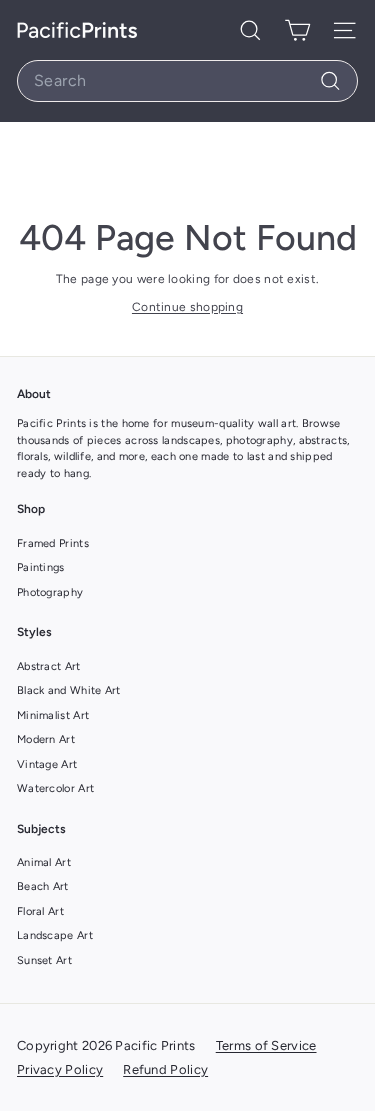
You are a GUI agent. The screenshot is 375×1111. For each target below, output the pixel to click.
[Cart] (297, 30)
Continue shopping (187, 307)
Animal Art (44, 862)
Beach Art (43, 886)
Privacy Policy (60, 1069)
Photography (50, 592)
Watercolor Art (55, 788)
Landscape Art (55, 935)
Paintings (41, 567)
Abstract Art (49, 666)
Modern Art (46, 739)
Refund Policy (165, 1069)
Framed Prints (53, 543)
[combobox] (187, 81)
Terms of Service (266, 1045)
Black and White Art (69, 690)
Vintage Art (47, 764)
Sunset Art (44, 960)
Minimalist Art (53, 715)
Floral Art (40, 911)
